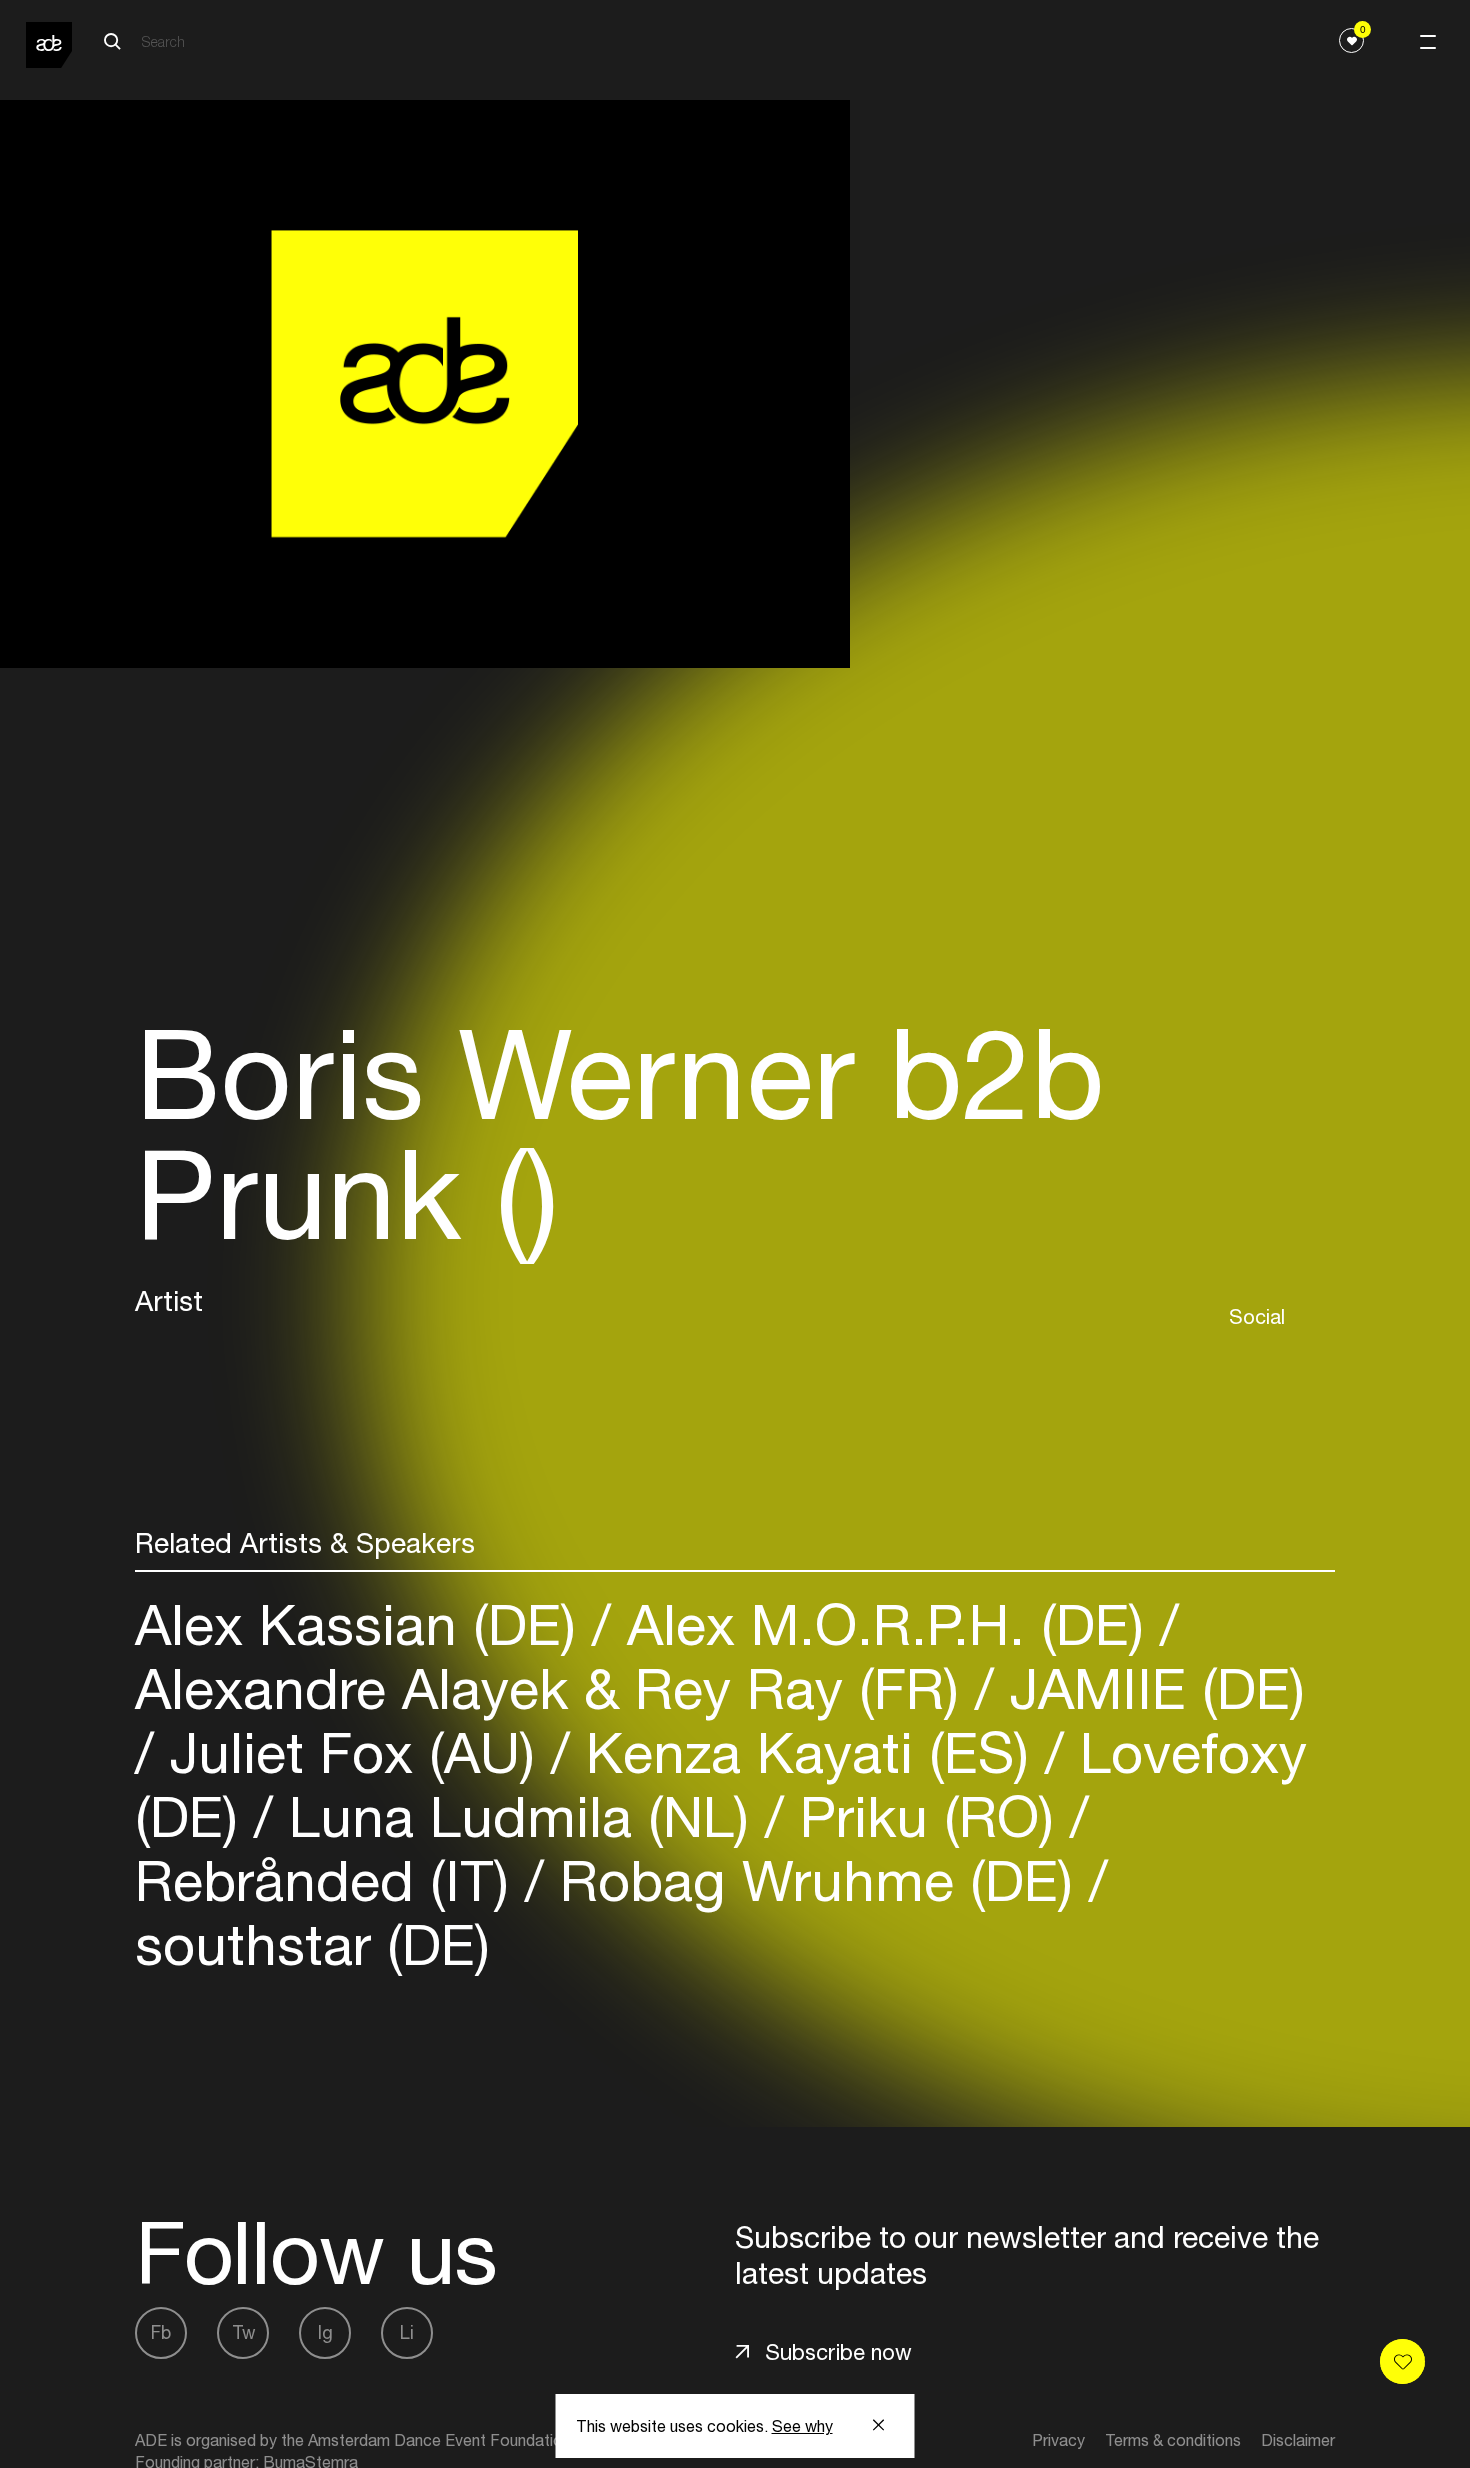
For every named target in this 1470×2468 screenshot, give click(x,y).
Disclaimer (1298, 2440)
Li (407, 2332)
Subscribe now (838, 2352)
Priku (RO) (927, 1816)
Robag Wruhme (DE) (816, 1880)
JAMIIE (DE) (1149, 1688)
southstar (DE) (312, 1944)
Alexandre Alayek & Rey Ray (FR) (555, 1688)
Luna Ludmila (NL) (519, 1816)
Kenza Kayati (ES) (807, 1752)
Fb (161, 2332)
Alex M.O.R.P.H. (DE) (885, 1624)
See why (802, 2426)
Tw (243, 2332)
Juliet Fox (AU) (352, 1752)
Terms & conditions (1173, 2440)
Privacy (1058, 2440)
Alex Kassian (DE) (363, 1624)
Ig (325, 2332)
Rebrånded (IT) (330, 1880)
